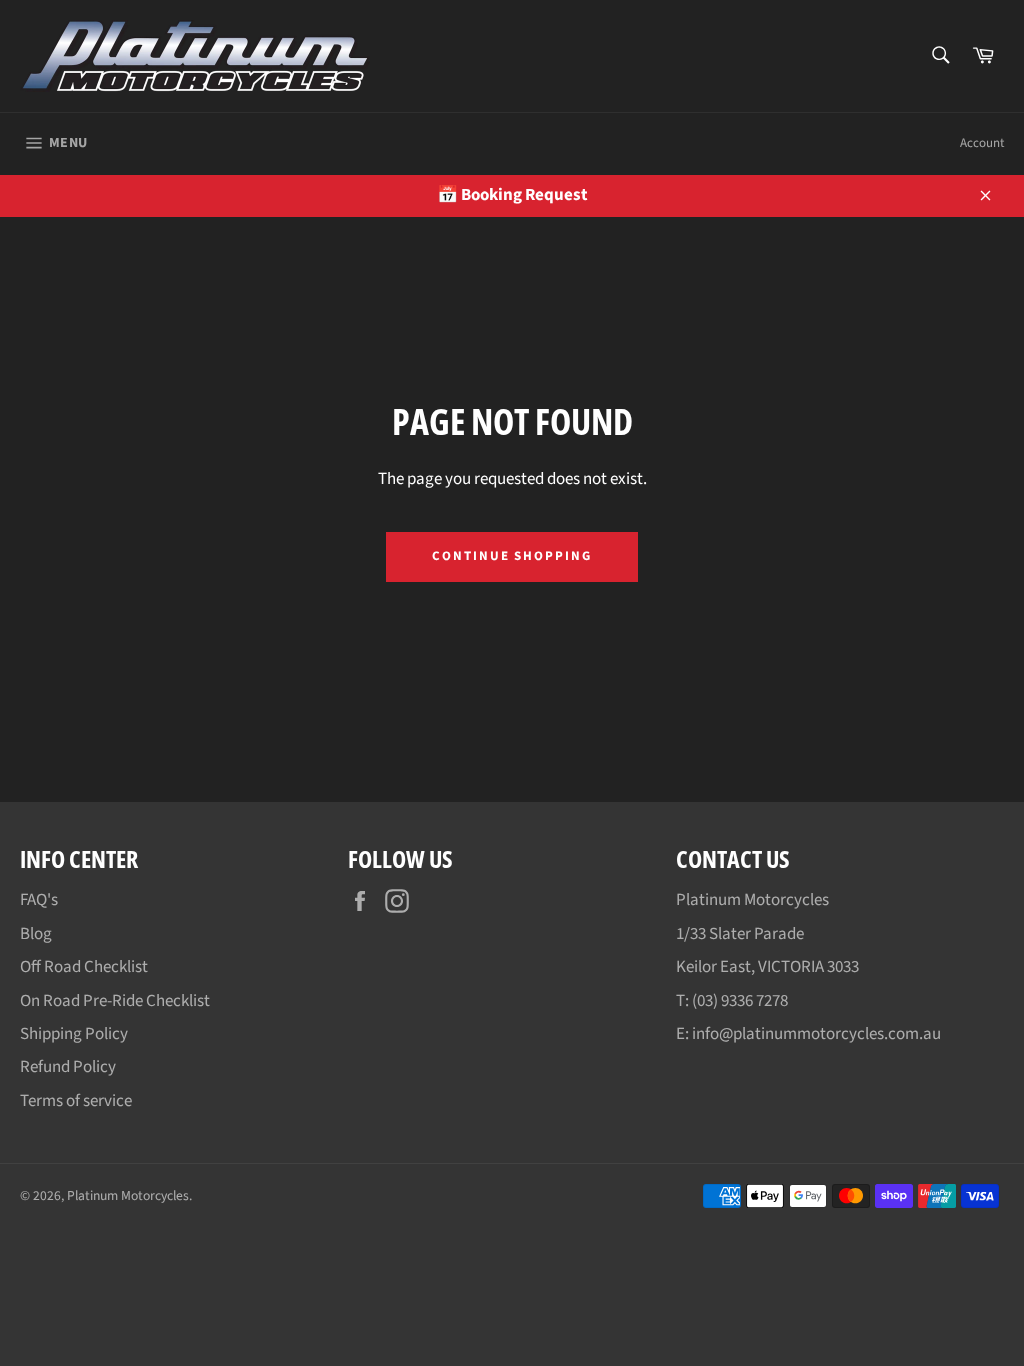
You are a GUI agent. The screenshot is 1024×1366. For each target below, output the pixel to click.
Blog (36, 934)
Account (982, 143)
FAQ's (39, 900)
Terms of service (76, 1101)
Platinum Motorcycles (128, 1195)
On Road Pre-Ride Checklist (115, 1001)
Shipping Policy (74, 1034)
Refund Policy (68, 1067)
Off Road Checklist (84, 967)
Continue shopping (512, 556)
